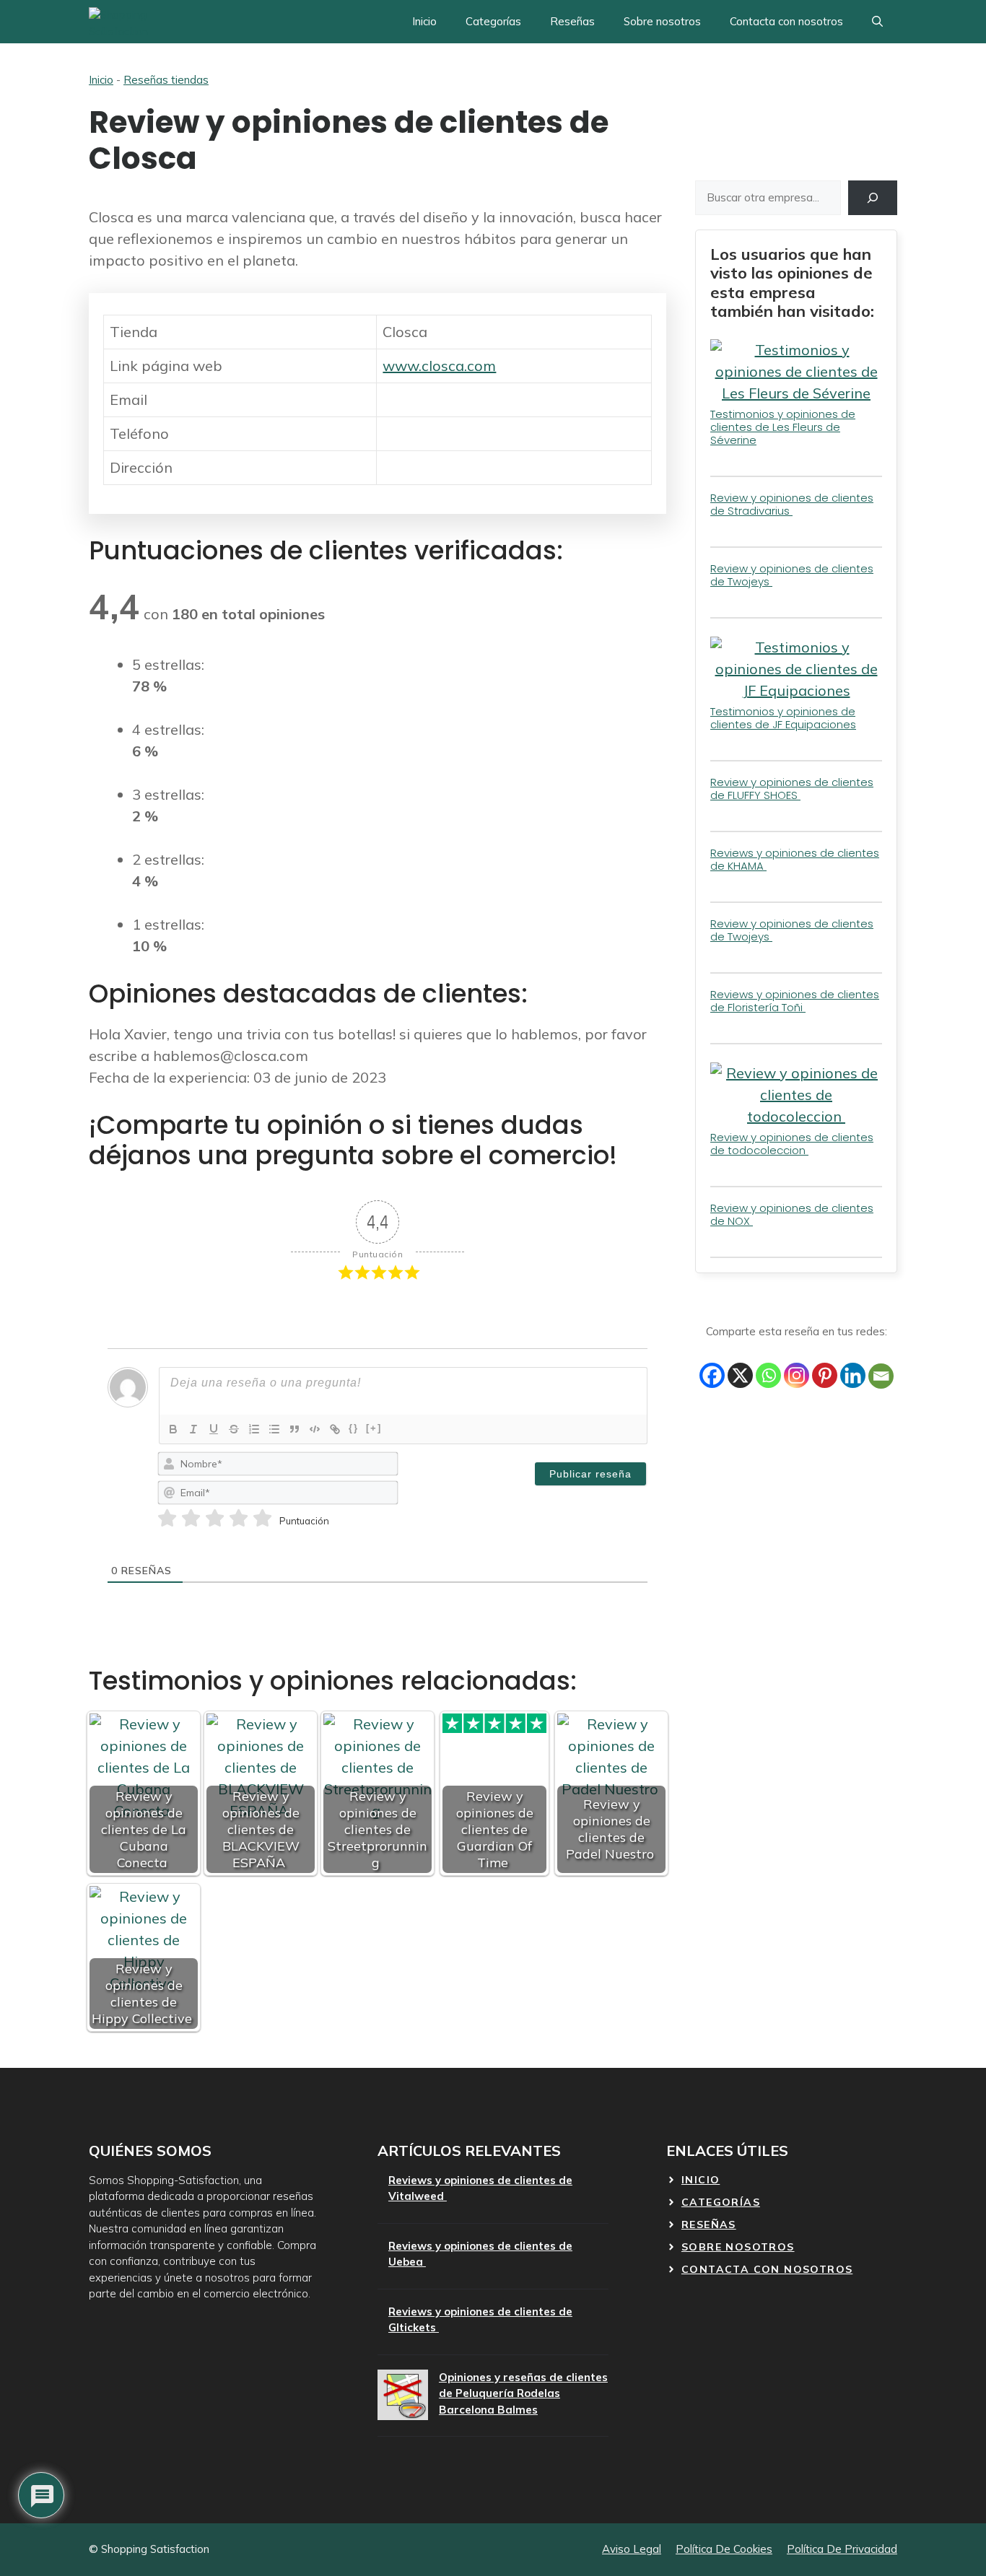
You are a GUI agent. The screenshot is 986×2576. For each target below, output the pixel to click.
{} (354, 1428)
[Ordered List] (254, 1429)
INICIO (701, 2180)
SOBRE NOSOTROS (738, 2247)
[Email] (881, 1376)
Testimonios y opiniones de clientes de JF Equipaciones (783, 718)
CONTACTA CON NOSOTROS (767, 2269)
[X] (740, 1375)
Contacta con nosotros (786, 21)
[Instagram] (797, 1375)
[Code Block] (315, 1429)
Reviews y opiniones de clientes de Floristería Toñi (795, 1001)
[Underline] (214, 1429)
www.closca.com (439, 366)
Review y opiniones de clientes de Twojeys (792, 575)
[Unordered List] (274, 1429)
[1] (167, 1519)
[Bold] (173, 1429)
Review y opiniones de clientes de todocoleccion (792, 1144)
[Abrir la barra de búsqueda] (877, 22)
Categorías (493, 21)
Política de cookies (724, 2549)
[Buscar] (873, 198)
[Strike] (234, 1429)
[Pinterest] (825, 1375)
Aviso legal (632, 2549)
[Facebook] (712, 1375)
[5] (262, 1519)
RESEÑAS (709, 2224)
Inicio (424, 21)
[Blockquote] (295, 1429)
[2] (191, 1519)
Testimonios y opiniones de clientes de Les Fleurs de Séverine (783, 427)
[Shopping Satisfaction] (143, 22)
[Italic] (193, 1429)
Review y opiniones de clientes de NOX (792, 1214)
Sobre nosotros (662, 21)
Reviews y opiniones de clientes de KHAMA (795, 859)
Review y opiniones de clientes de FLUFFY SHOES (792, 789)
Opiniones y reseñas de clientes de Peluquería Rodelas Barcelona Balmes (523, 2393)
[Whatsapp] (768, 1375)
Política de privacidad (842, 2549)
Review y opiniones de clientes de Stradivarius (792, 504)
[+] (374, 1428)
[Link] (335, 1429)
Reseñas (572, 21)
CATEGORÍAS (721, 2202)
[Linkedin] (853, 1375)
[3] (215, 1519)
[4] (239, 1519)
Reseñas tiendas (166, 80)
